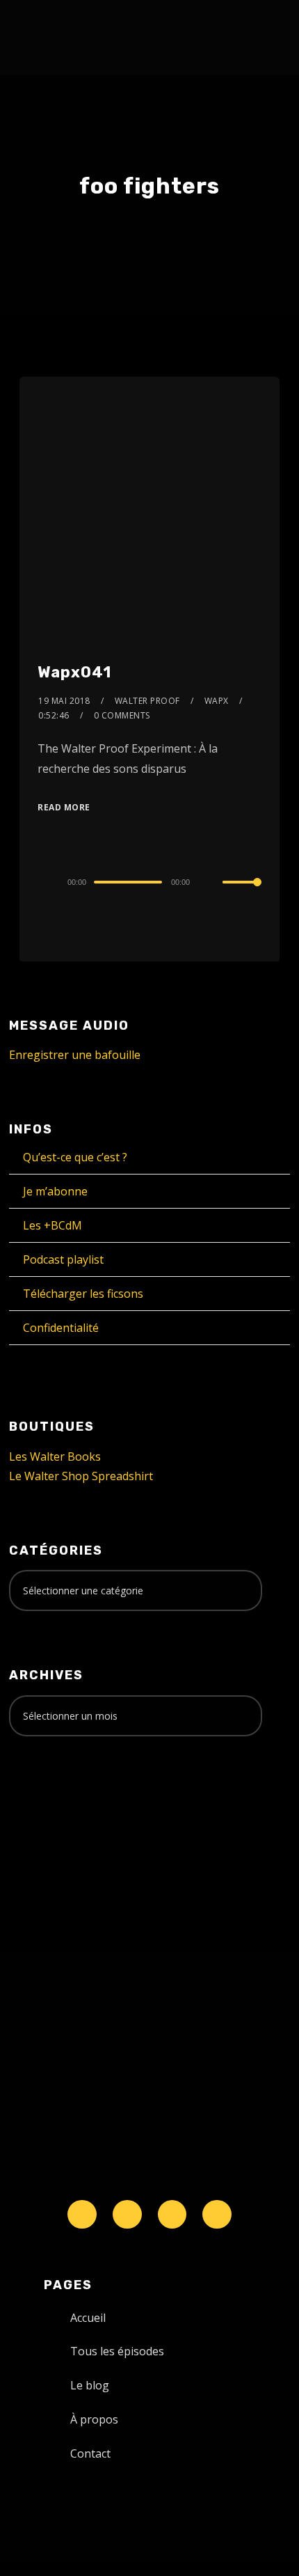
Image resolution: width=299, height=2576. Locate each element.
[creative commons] (52, 1802)
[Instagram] (172, 2215)
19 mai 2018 (64, 701)
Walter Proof (147, 701)
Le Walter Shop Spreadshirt (81, 1476)
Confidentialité (61, 1328)
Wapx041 (74, 672)
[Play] (45, 882)
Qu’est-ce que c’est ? (75, 1157)
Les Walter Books (55, 1456)
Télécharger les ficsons (83, 1294)
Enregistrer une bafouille (75, 1055)
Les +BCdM (52, 1225)
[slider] (242, 893)
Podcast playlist (63, 1259)
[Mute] (211, 883)
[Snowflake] (82, 2215)
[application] (149, 881)
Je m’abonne (55, 1191)
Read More (64, 807)
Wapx (217, 701)
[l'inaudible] (46, 38)
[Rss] (217, 2215)
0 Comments (122, 715)
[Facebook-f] (127, 2215)
